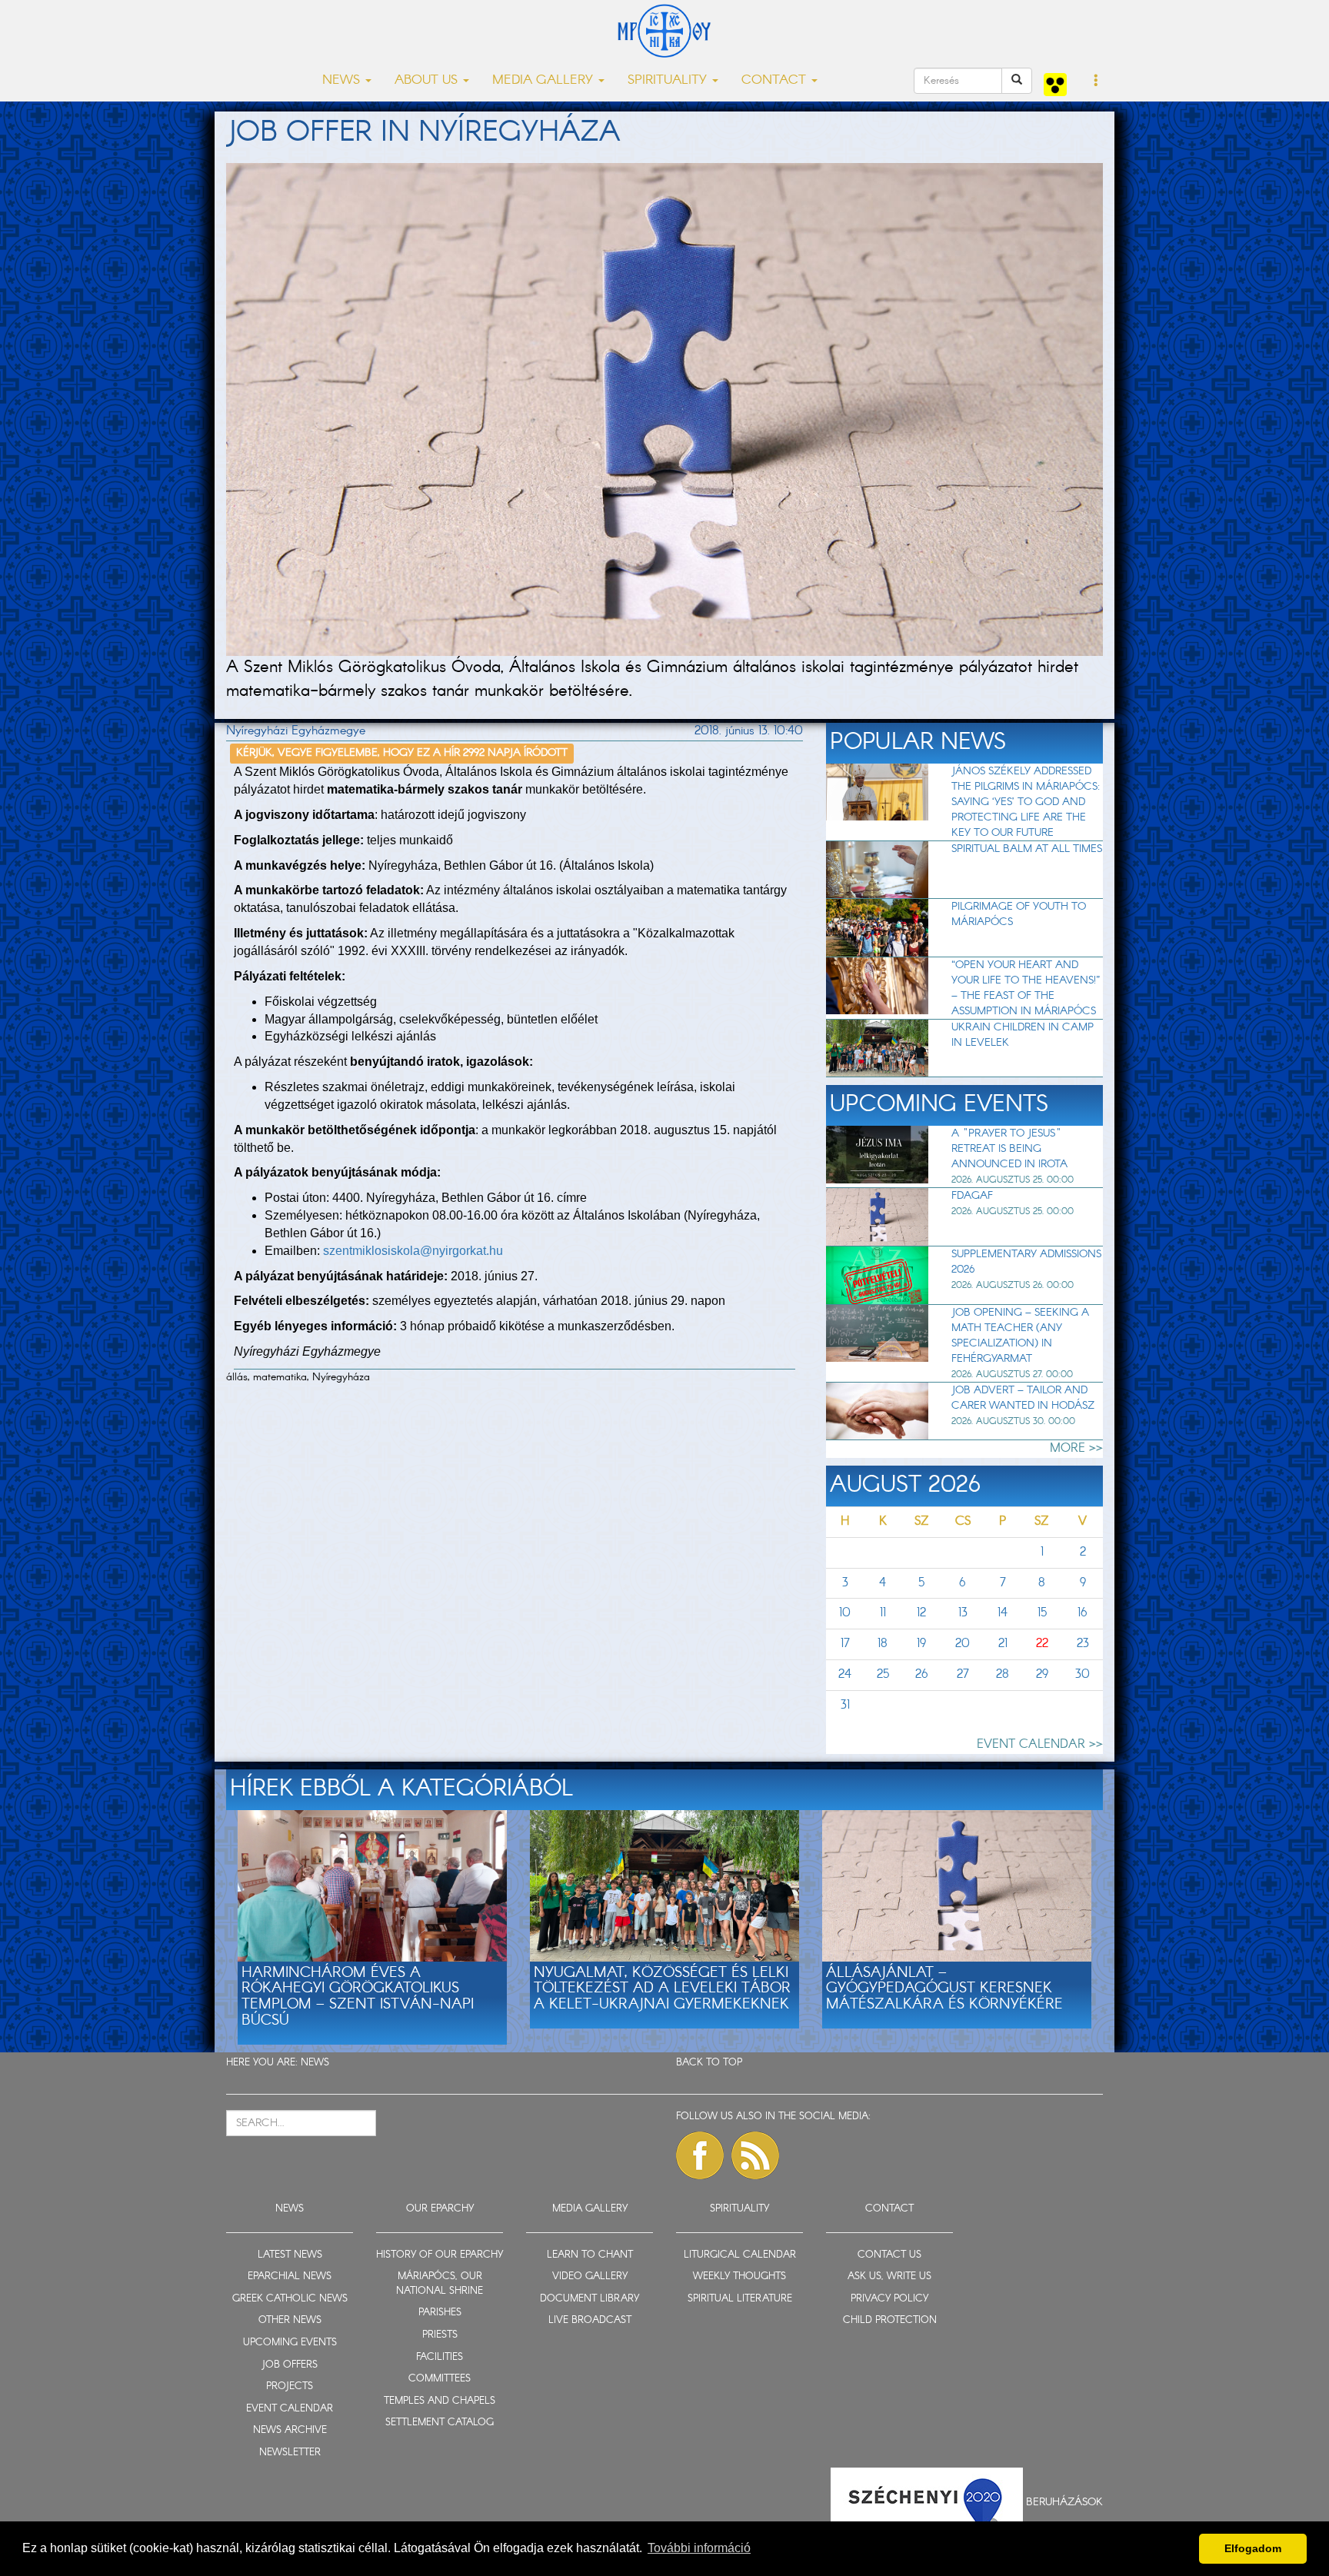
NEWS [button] (343, 80)
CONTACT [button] (776, 80)
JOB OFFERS (290, 2365)
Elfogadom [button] (1253, 2548)
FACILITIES (440, 2357)
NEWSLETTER (290, 2453)
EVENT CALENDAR (290, 2409)
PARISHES (440, 2313)
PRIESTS (440, 2335)
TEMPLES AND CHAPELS (440, 2401)
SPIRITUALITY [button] (669, 80)
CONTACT (889, 2209)
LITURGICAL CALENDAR (740, 2255)
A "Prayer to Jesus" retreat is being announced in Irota (1009, 1149)
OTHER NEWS (290, 2320)
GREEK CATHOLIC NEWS (290, 2299)
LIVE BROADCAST (590, 2320)
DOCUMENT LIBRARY (590, 2299)
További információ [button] (699, 2548)
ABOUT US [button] (428, 80)
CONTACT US (889, 2255)
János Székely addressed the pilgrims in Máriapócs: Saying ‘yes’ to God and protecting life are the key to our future (1026, 802)
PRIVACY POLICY (889, 2299)
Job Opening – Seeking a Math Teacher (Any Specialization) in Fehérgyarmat (1020, 1336)
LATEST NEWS (290, 2255)
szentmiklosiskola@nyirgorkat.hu (413, 1251)
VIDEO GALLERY (590, 2276)
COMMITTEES (440, 2379)
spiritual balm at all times (1027, 849)
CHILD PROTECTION (890, 2320)
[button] (1096, 82)
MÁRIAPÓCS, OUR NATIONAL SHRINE (440, 2284)
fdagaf (972, 1196)
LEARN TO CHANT (590, 2255)
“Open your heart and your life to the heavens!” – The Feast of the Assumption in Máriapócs (1026, 988)
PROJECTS (290, 2386)
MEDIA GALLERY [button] (545, 80)
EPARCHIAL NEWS (290, 2276)
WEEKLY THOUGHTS (739, 2276)
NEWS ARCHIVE (290, 2430)
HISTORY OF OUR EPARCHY (440, 2255)
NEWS (315, 2063)
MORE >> (1076, 1448)
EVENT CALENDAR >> (1040, 1744)
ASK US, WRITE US (889, 2276)
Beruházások (1064, 2502)
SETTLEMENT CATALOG (440, 2423)
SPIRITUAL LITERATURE (740, 2299)
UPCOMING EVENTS (290, 2343)
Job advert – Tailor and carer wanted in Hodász (1023, 1398)
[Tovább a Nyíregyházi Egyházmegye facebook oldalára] (700, 2155)
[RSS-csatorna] (755, 2155)
